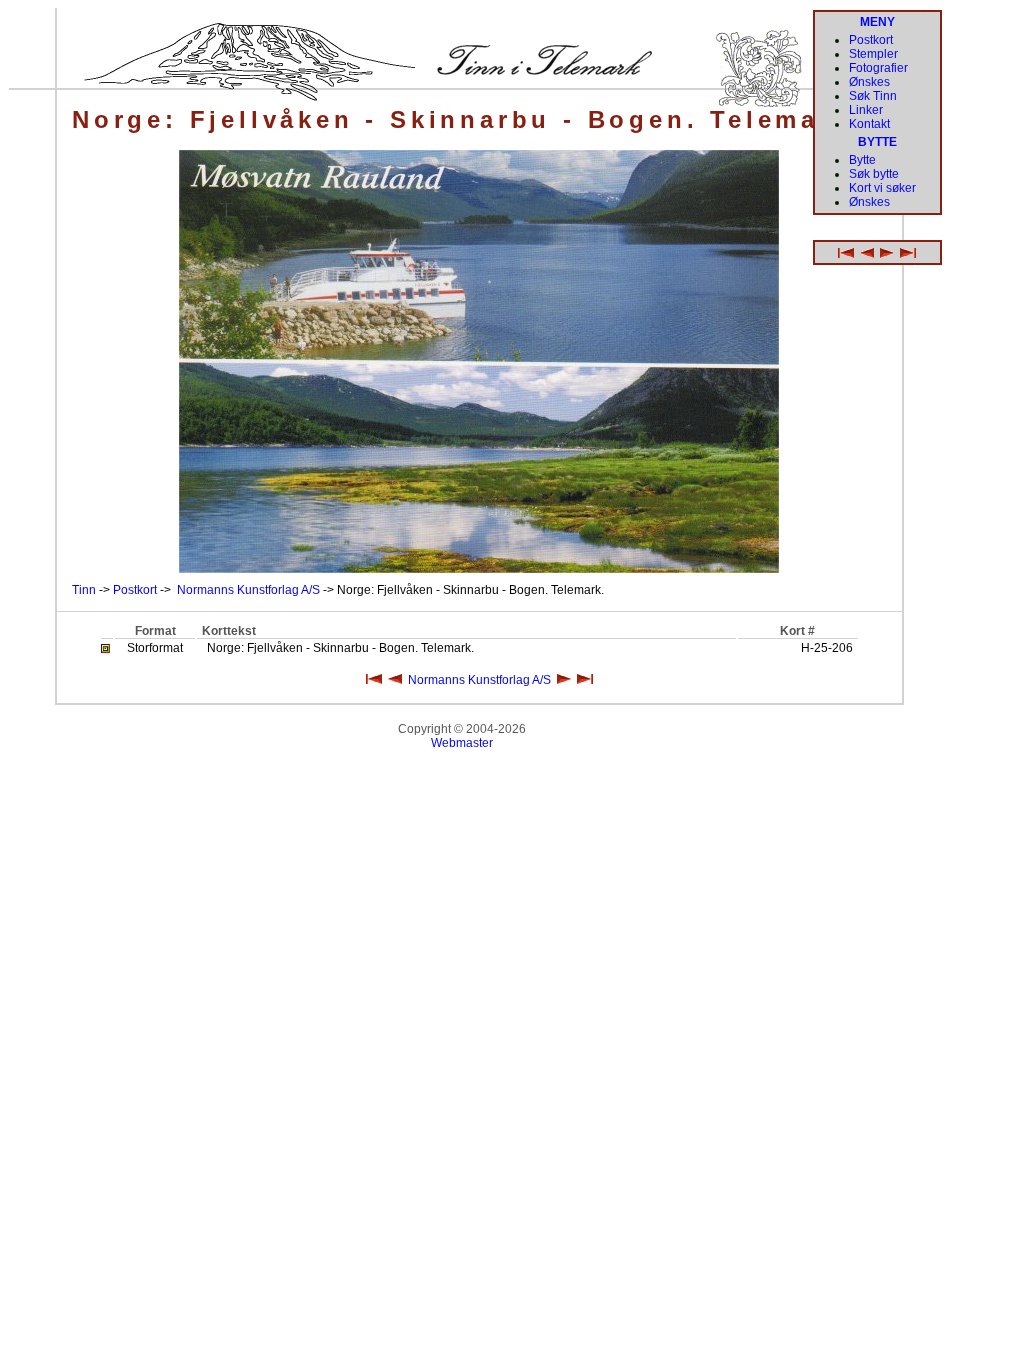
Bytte (862, 160)
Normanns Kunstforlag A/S (248, 590)
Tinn (84, 590)
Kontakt (869, 124)
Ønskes (869, 82)
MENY (877, 22)
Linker (866, 110)
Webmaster (462, 743)
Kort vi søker (882, 188)
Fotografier (878, 68)
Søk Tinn (873, 96)
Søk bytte (874, 174)
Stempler (873, 54)
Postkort (135, 590)
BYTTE (877, 142)
